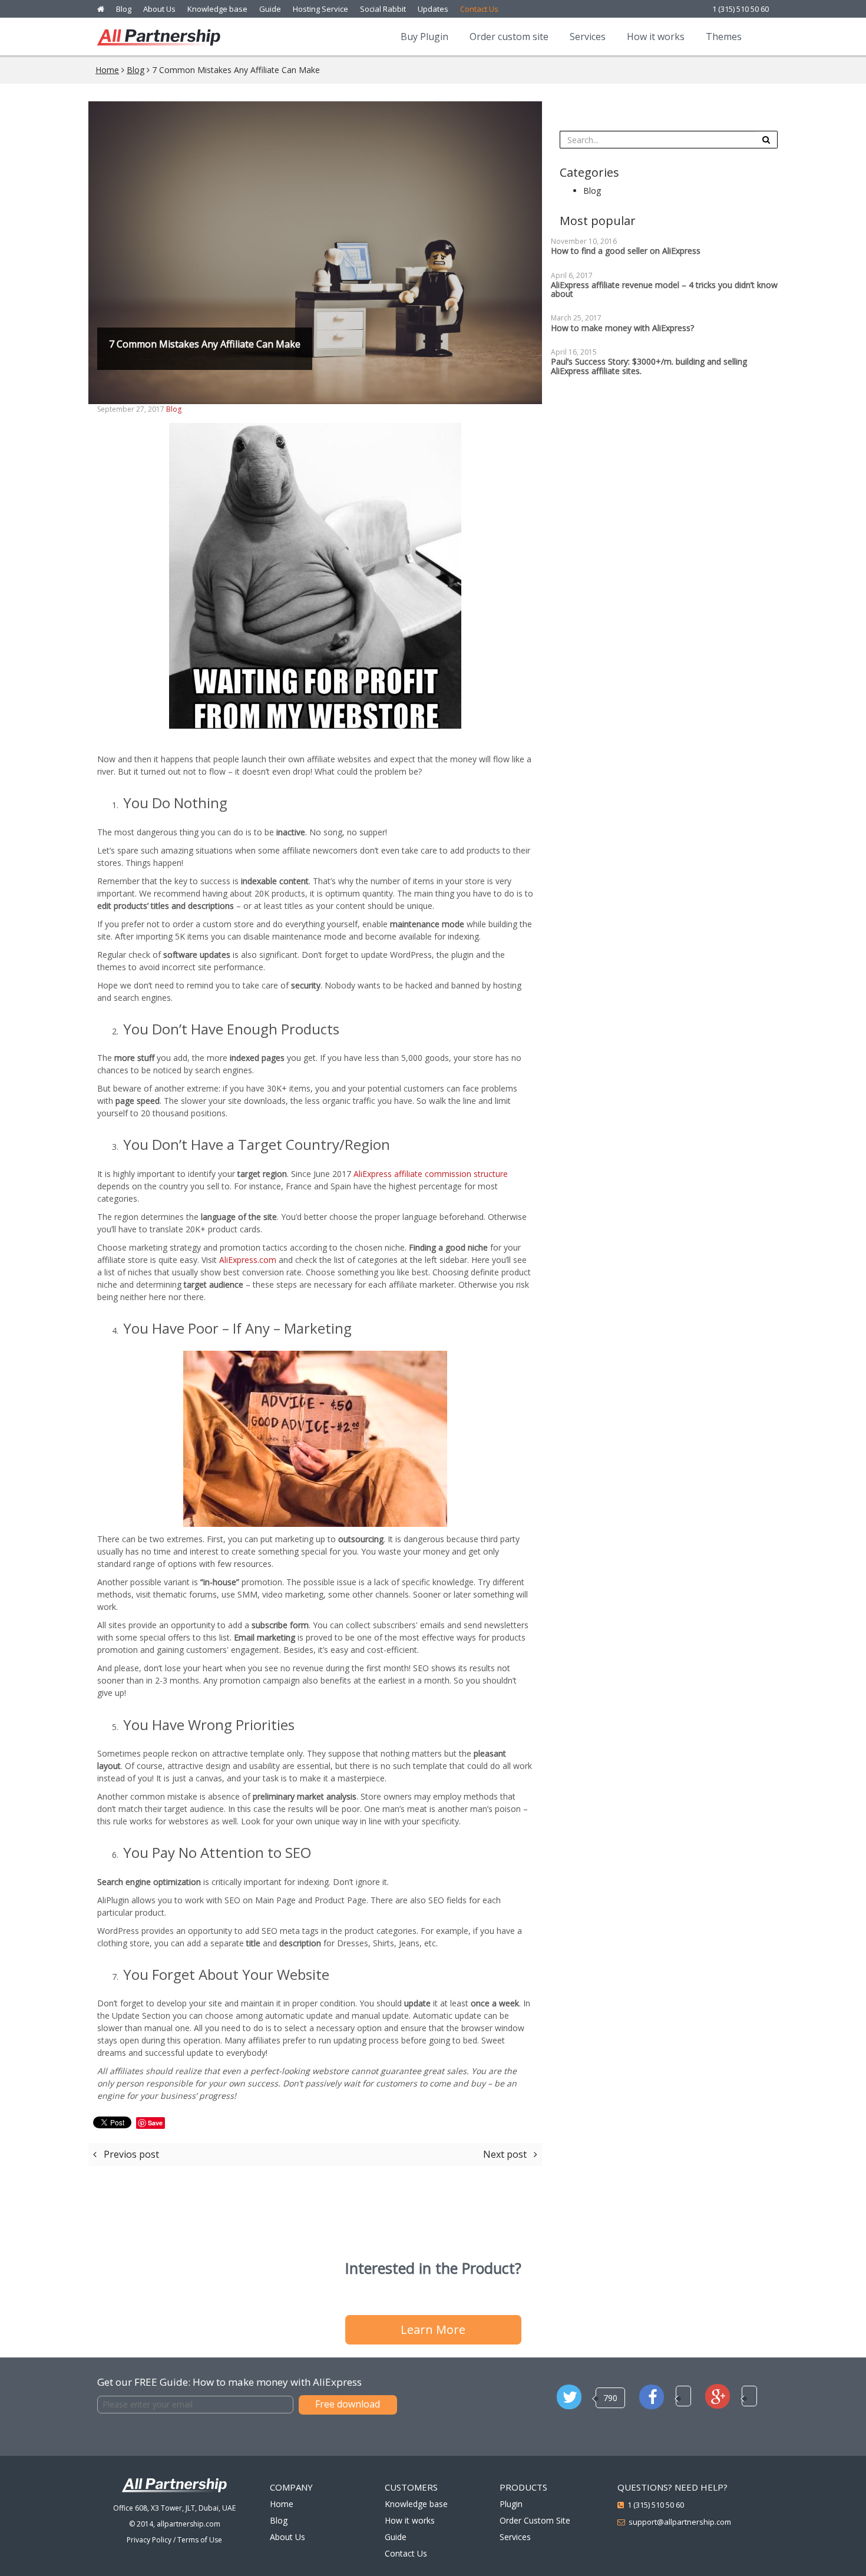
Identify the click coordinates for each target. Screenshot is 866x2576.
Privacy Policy (149, 2540)
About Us (159, 9)
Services (588, 37)
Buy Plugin (424, 37)
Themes (724, 37)
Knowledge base (217, 9)
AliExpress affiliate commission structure (431, 1174)
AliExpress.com (248, 1260)
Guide (270, 9)
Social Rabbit (383, 9)
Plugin (511, 2504)
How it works (656, 37)
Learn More (433, 2329)
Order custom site (509, 37)
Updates (433, 9)
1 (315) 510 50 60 (741, 9)
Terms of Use (200, 2540)
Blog (124, 9)
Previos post (130, 2154)
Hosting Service (320, 9)
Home (107, 70)
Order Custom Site (535, 2520)
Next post (506, 2154)
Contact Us (479, 9)
